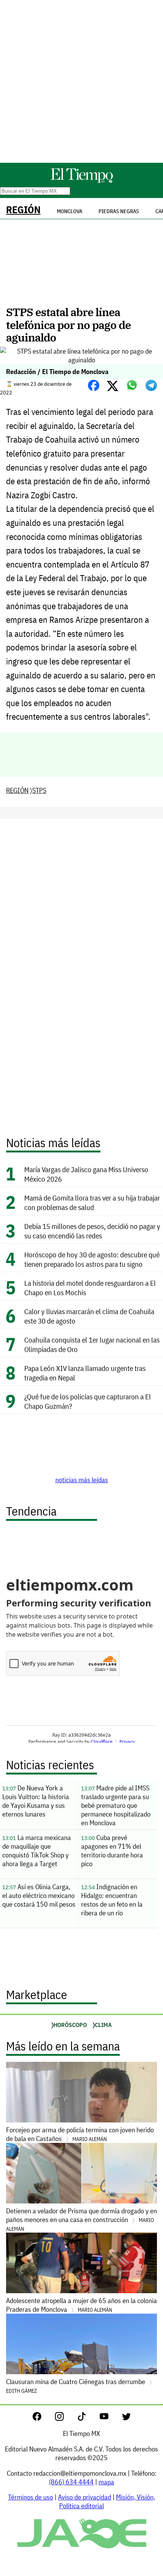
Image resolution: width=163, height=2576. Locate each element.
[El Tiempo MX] (81, 182)
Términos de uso (31, 2497)
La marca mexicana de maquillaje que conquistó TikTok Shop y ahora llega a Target (37, 1851)
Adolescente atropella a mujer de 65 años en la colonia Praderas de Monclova (81, 2305)
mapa (106, 2482)
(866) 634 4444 (71, 2482)
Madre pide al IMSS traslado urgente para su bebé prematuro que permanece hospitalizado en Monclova (116, 1805)
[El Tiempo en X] (126, 2418)
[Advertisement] (81, 81)
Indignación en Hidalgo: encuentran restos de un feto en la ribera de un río (112, 1900)
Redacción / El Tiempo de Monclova (57, 372)
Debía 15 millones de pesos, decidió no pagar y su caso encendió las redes (92, 1231)
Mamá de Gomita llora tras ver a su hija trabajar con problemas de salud (92, 1202)
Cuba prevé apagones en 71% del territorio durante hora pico (112, 1851)
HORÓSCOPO (70, 2025)
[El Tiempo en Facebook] (43, 2418)
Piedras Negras (119, 211)
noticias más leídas (82, 1480)
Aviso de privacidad (85, 2497)
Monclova (70, 211)
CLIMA (103, 2025)
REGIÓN (23, 210)
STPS (39, 790)
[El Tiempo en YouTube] (110, 2418)
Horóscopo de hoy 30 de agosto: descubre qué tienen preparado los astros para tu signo (92, 1259)
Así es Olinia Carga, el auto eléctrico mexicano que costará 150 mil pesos (39, 1895)
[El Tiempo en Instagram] (65, 2418)
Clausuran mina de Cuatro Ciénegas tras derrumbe (76, 2386)
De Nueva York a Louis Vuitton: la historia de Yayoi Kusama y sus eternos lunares (36, 1801)
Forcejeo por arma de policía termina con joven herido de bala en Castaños (80, 2134)
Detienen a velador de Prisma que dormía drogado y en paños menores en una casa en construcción (81, 2219)
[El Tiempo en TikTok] (88, 2418)
